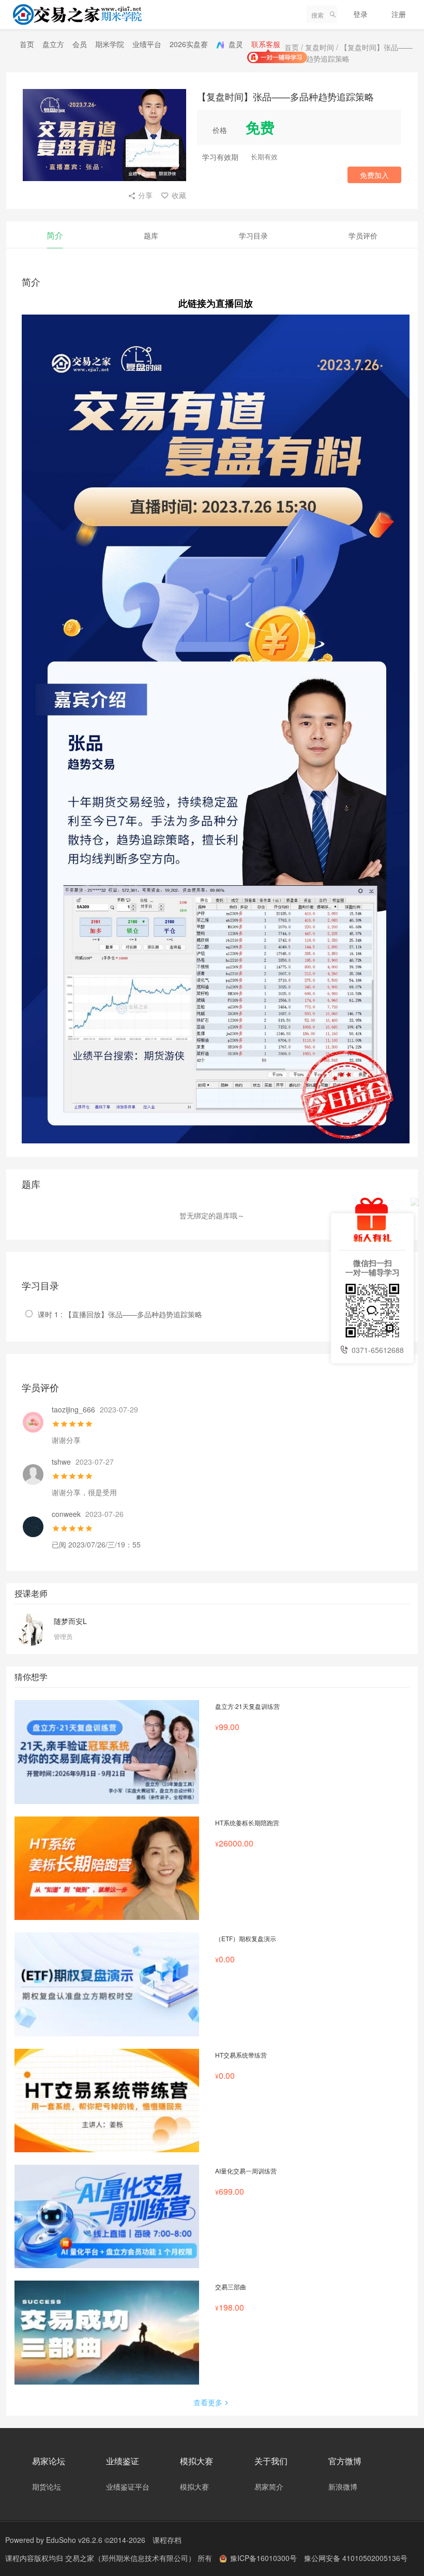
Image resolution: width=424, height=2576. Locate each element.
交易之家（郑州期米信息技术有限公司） (131, 2558)
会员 (80, 44)
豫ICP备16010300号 (263, 2558)
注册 (399, 14)
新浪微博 (343, 2486)
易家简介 (269, 2486)
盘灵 (235, 44)
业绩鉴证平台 (128, 2486)
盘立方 (53, 44)
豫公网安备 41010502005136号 (356, 2558)
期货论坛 (47, 2486)
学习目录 (253, 235)
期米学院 (110, 44)
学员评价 (363, 235)
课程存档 (167, 2540)
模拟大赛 (194, 2486)
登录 (360, 14)
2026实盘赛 (189, 44)
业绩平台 (147, 44)
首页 (27, 44)
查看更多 (208, 2402)
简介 (55, 235)
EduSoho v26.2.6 (74, 2540)
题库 (151, 235)
